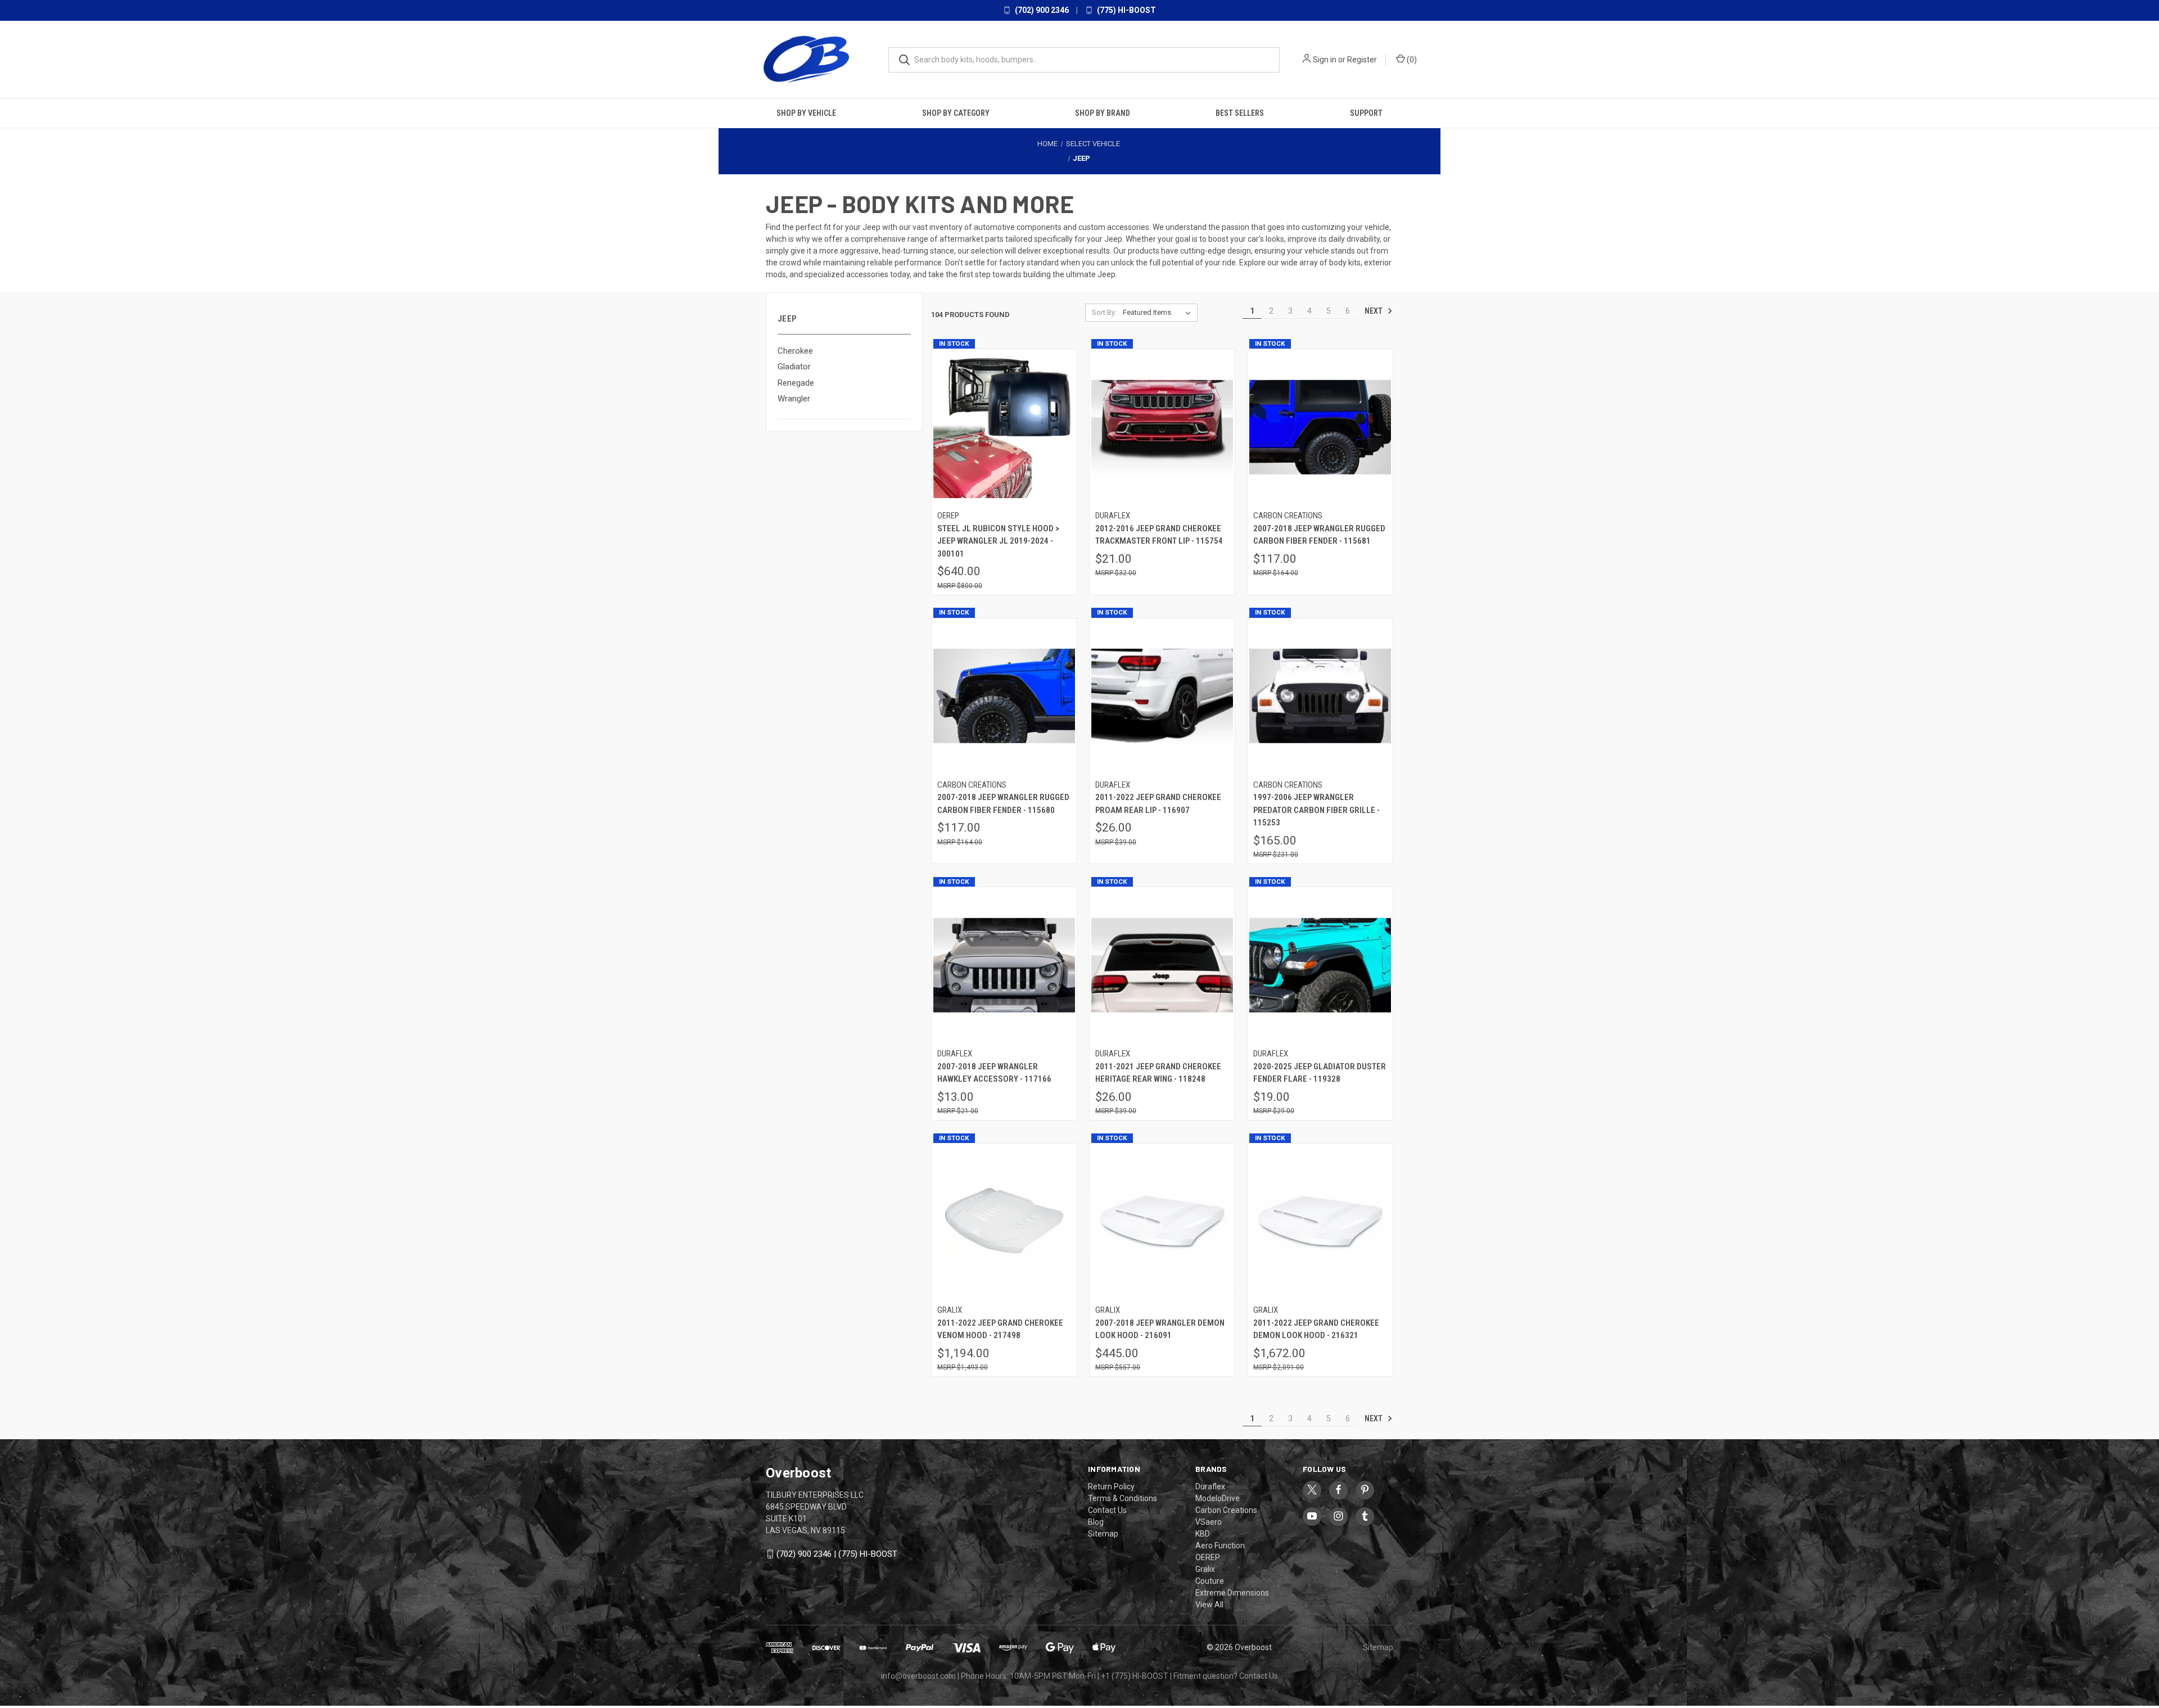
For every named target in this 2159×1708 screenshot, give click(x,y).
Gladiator (794, 367)
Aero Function (1220, 1546)
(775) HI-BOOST (1126, 10)
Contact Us (1107, 1510)
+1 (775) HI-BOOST (1135, 1676)
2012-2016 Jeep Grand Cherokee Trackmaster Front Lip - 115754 (1159, 535)
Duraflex (1210, 1486)
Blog (1096, 1522)
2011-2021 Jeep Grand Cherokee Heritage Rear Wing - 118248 (1158, 1073)
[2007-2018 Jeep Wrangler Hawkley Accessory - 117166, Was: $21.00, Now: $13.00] (1004, 965)
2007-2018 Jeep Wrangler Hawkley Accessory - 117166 (994, 1073)
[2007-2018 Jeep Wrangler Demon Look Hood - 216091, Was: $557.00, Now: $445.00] (1162, 1221)
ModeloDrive (1218, 1498)
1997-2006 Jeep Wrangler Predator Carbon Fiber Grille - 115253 (1316, 810)
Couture (1210, 1581)
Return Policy (1111, 1486)
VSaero (1209, 1522)
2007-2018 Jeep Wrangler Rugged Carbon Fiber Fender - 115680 (1003, 804)
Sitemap (1103, 1534)
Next (1374, 311)
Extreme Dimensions (1232, 1593)
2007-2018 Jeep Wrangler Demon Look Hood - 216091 (1160, 1329)
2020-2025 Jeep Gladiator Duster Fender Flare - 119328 (1320, 1073)
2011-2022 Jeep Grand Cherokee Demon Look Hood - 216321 (1316, 1329)
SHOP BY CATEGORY (956, 113)
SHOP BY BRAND (1103, 113)
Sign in (1325, 60)
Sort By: (1104, 312)
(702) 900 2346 (1041, 10)
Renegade (796, 383)
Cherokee (795, 351)
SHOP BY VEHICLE (806, 113)
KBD (1203, 1534)
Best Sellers (1240, 113)
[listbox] (1159, 313)
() (1411, 60)
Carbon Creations (1226, 1510)
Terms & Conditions (1123, 1498)
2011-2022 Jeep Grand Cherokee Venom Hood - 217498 (1000, 1329)
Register (1362, 60)
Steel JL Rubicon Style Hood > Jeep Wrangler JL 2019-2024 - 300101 (998, 541)
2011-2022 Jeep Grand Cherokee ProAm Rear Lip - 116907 (1158, 804)
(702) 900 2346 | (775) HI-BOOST (837, 1554)
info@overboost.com (918, 1676)
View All (1209, 1605)
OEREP (1208, 1557)
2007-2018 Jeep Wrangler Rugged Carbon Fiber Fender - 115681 (1319, 535)
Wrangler (794, 399)
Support (1366, 113)
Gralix (1205, 1569)
